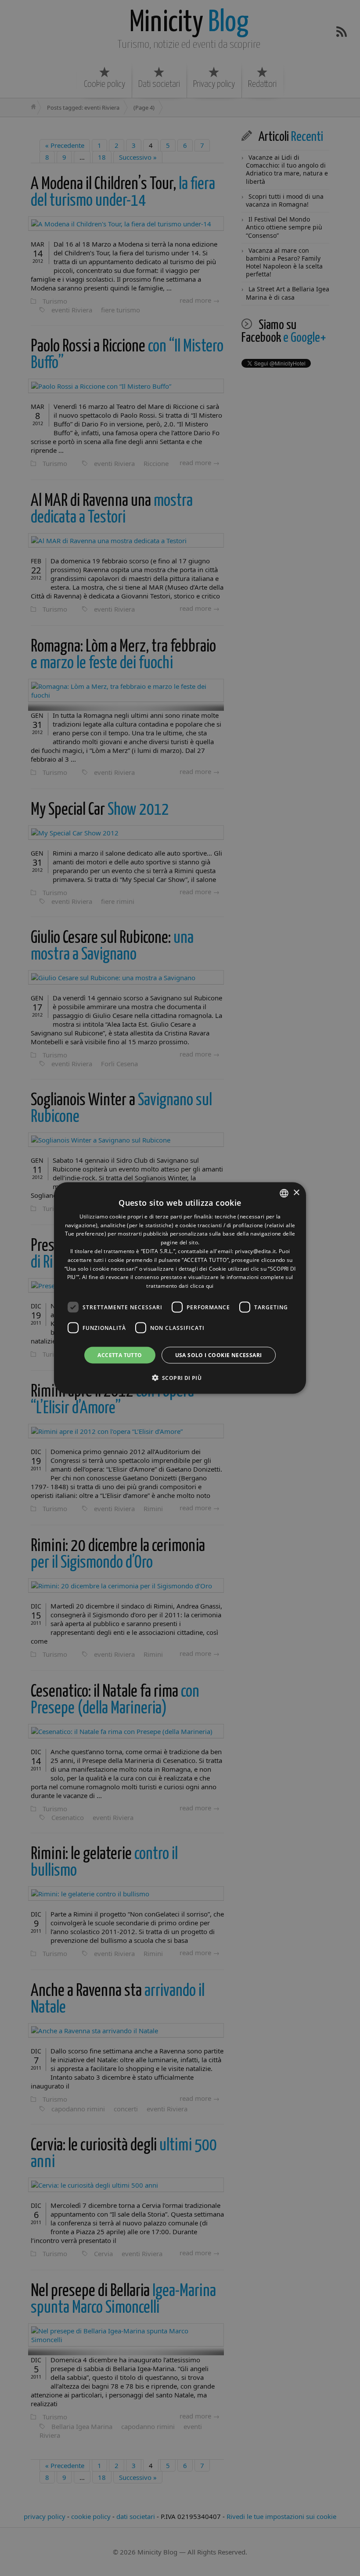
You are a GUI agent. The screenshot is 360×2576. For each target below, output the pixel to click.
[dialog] (180, 1288)
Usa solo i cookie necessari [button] (219, 1355)
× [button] (296, 1193)
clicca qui (202, 1286)
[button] (180, 1378)
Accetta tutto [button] (120, 1355)
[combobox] (284, 1193)
